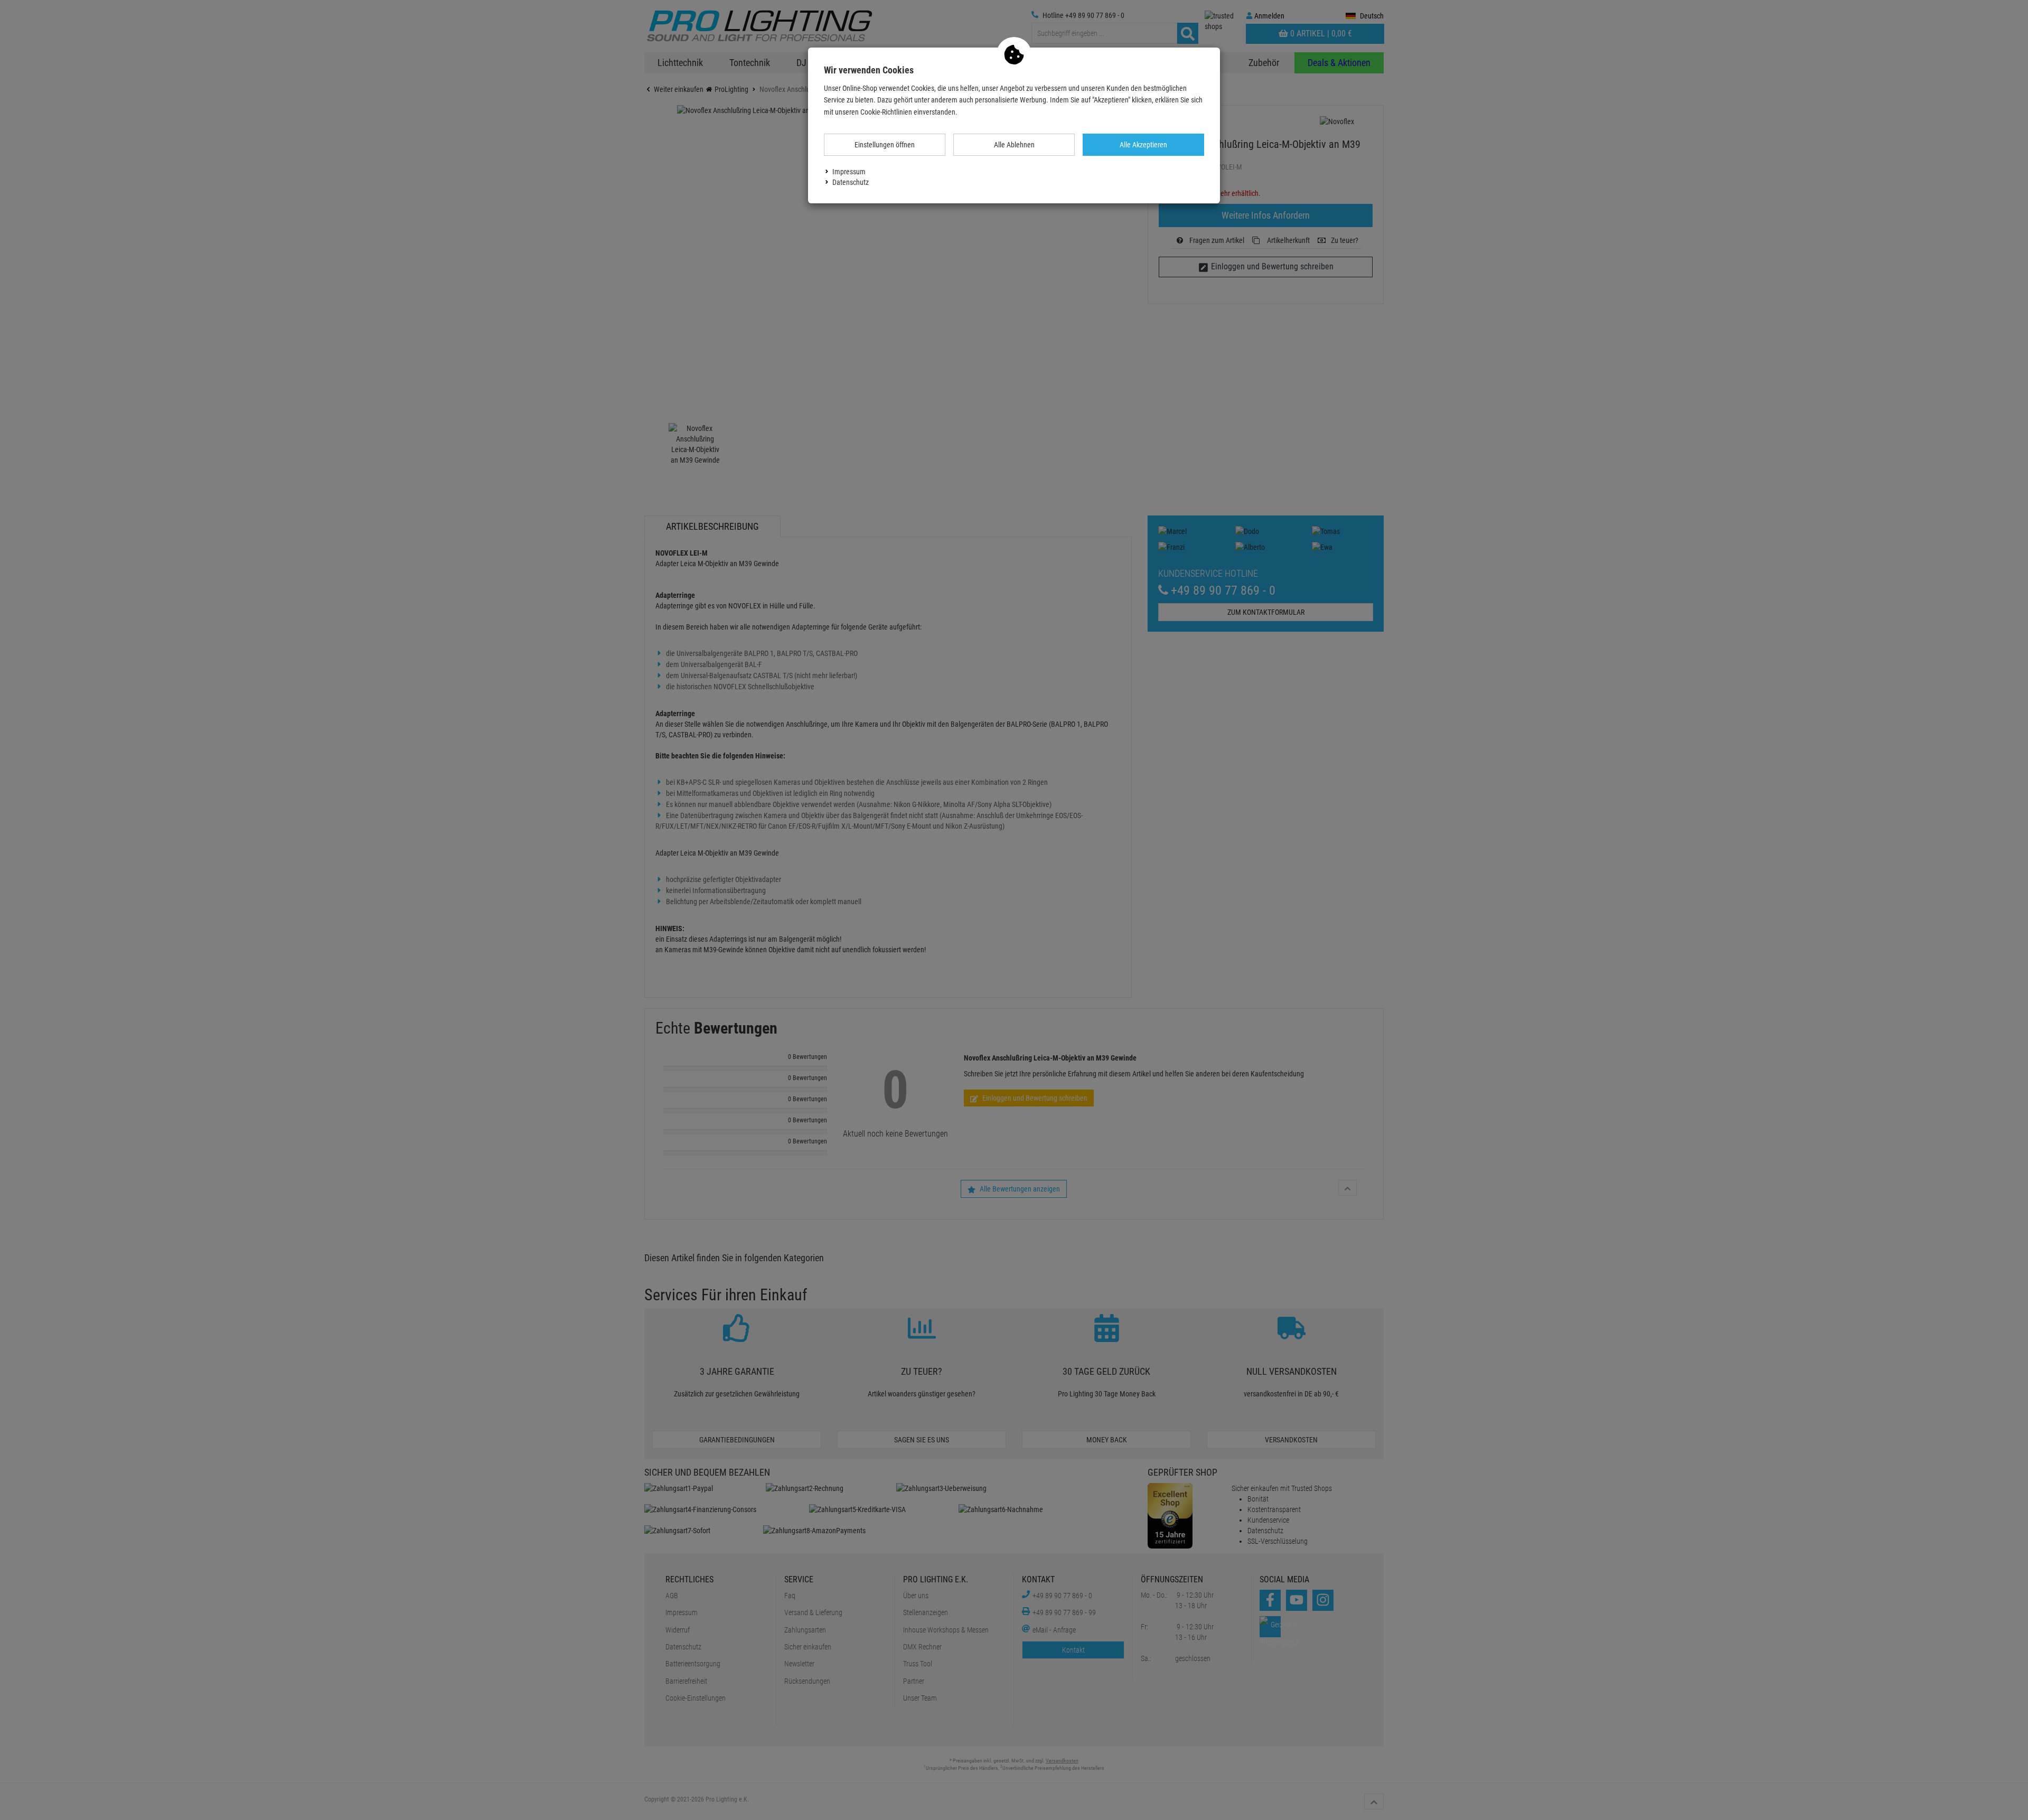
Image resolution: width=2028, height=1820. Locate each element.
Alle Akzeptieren (1143, 145)
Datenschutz (851, 182)
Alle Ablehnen (1014, 145)
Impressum (849, 172)
